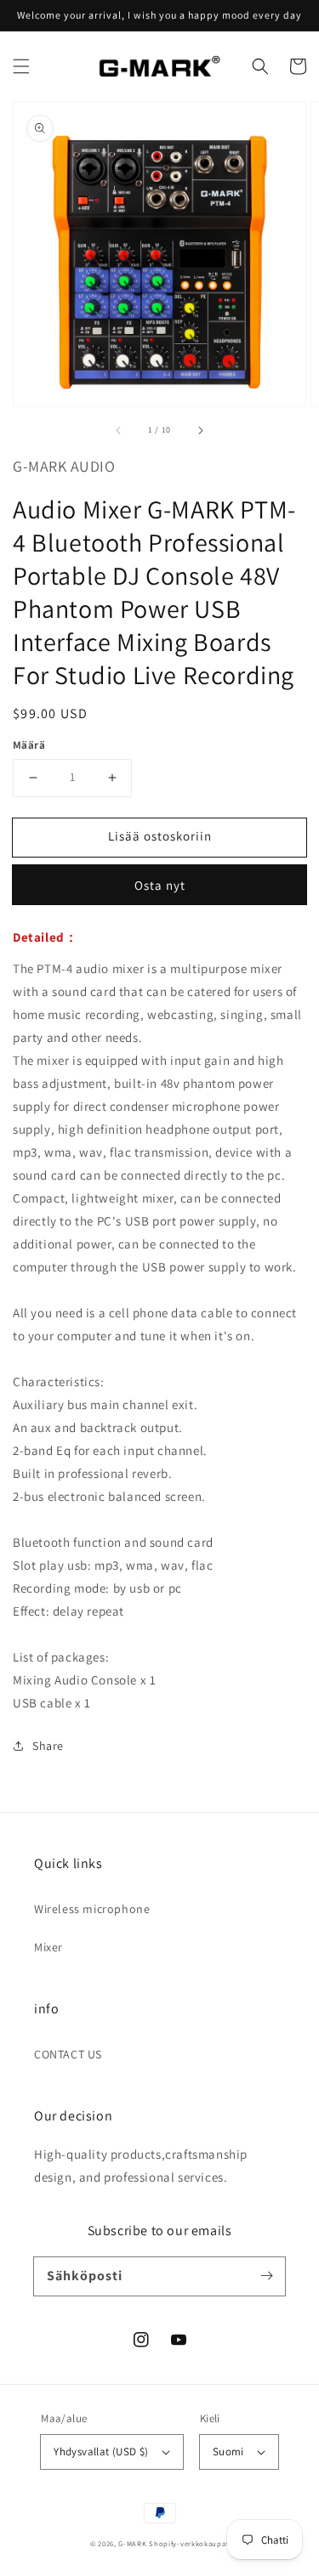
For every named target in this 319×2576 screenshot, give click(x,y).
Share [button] (48, 1746)
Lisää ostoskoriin (160, 836)
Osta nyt (160, 885)
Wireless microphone (92, 1909)
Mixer (48, 1947)
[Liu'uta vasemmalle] (119, 430)
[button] (21, 66)
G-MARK (132, 2543)
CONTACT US (68, 2054)
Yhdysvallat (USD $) (101, 2451)
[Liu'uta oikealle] (200, 430)
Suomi (228, 2451)
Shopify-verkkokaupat (189, 2543)
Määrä (29, 745)
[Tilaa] (266, 2276)
